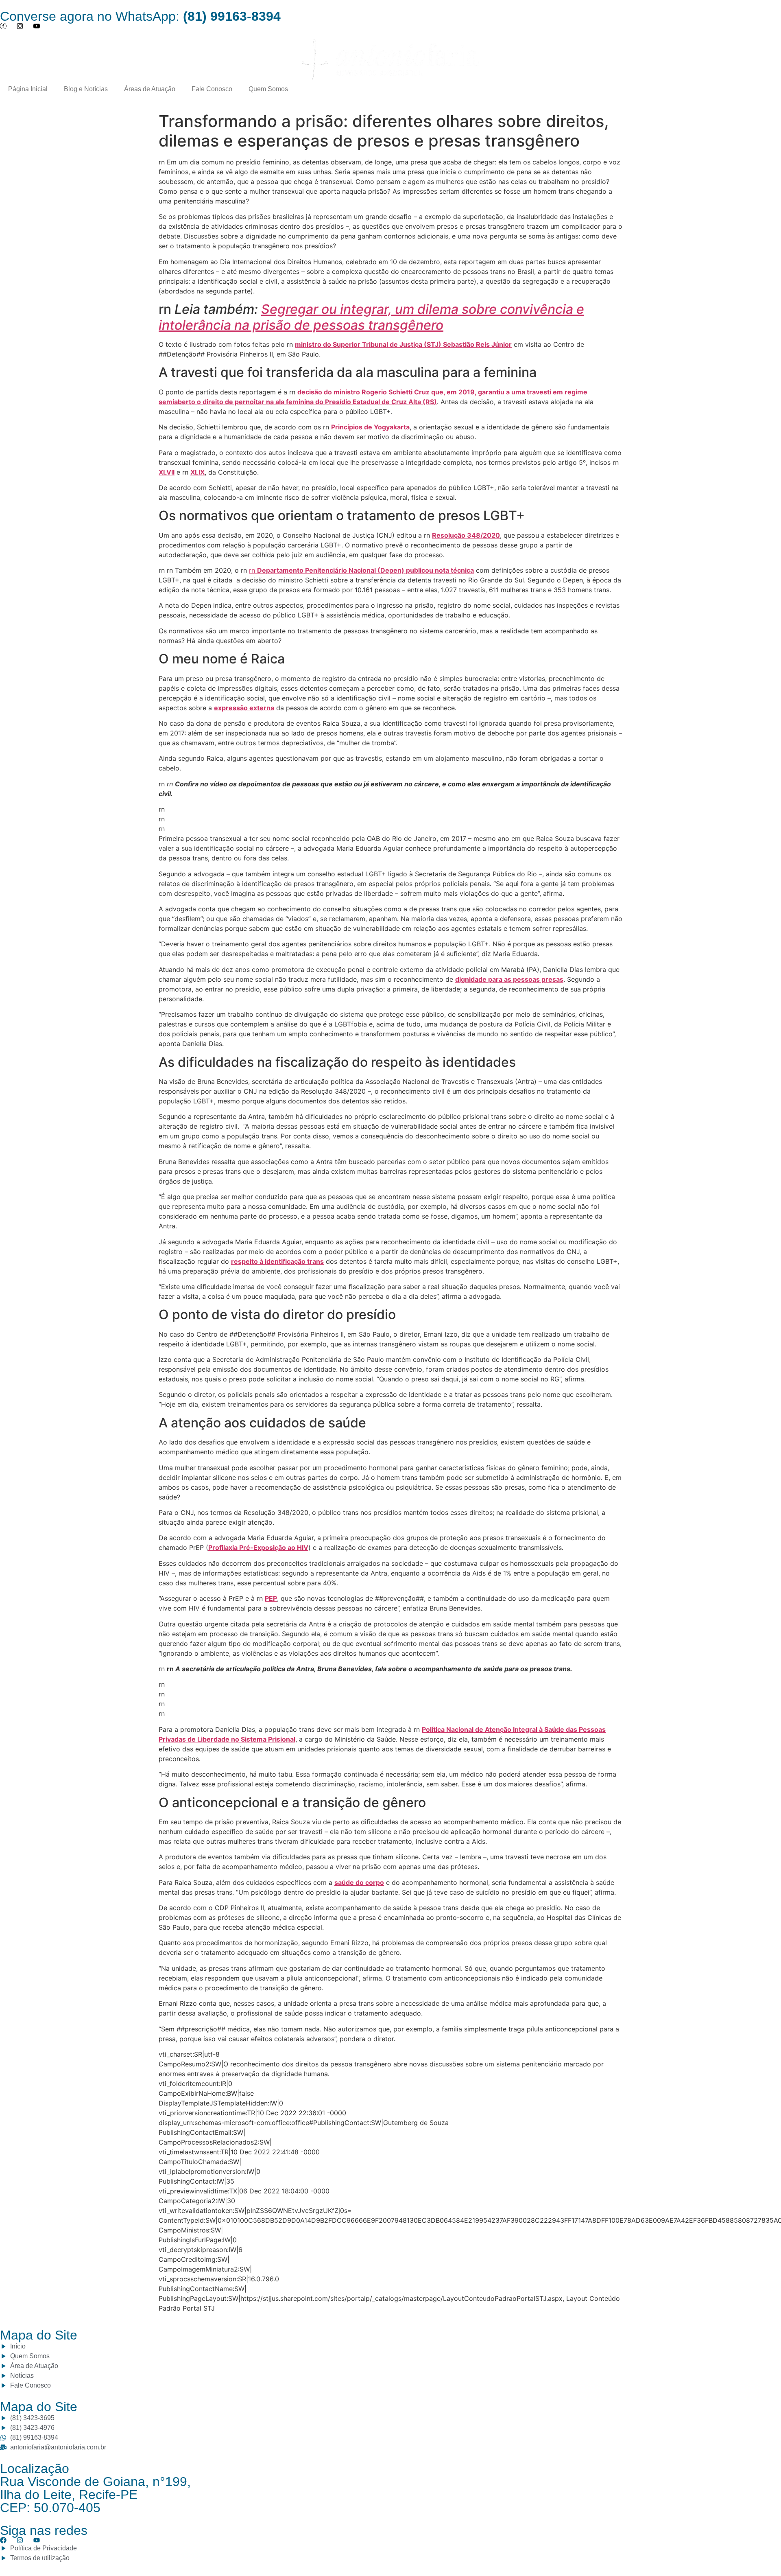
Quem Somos (268, 89)
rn (361, 570)
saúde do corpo (359, 1882)
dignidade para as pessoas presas (509, 979)
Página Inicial (28, 89)
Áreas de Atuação (150, 89)
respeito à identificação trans (277, 1261)
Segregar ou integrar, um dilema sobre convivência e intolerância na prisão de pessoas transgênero (371, 317)
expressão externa (244, 708)
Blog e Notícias (86, 89)
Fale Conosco (212, 89)
